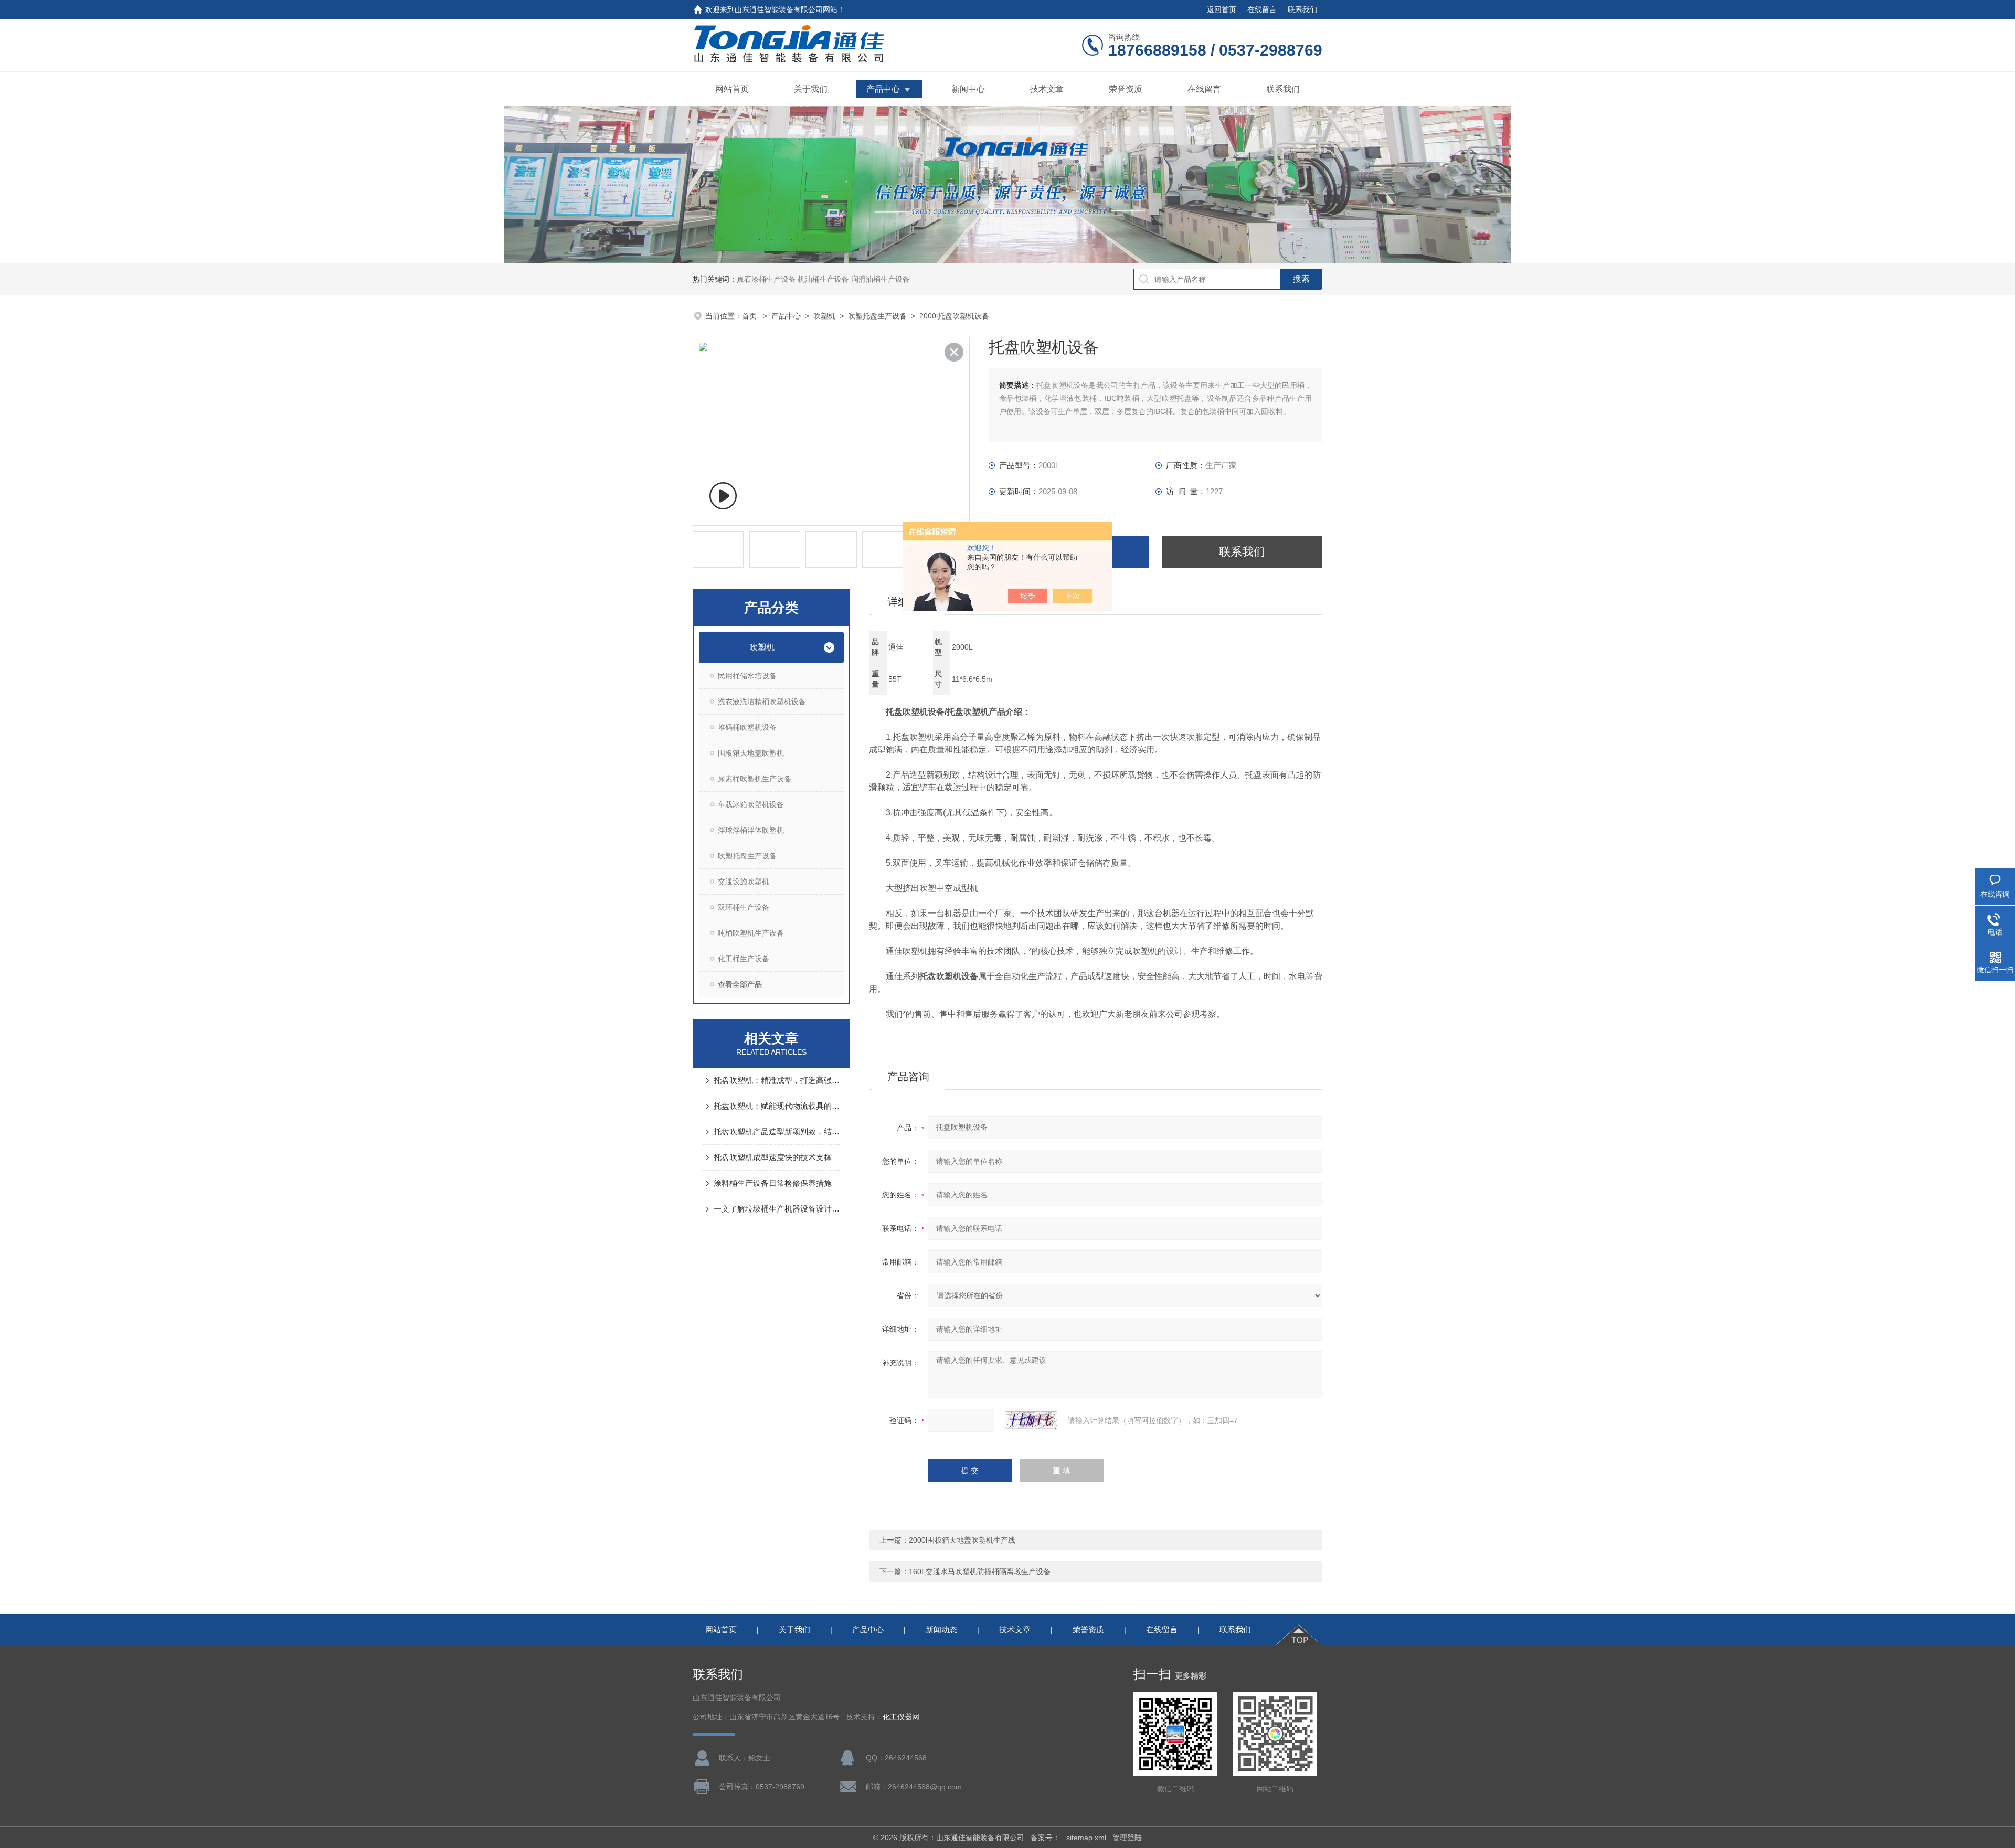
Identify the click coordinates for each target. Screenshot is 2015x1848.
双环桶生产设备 (744, 907)
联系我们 (1302, 9)
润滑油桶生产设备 (881, 279)
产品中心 (883, 89)
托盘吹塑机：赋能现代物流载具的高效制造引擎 (777, 1106)
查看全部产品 (740, 984)
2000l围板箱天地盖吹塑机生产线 (962, 1540)
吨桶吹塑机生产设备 (751, 933)
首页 (750, 316)
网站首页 (732, 89)
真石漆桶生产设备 (766, 279)
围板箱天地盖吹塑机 (751, 753)
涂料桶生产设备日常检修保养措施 (773, 1183)
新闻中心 (968, 89)
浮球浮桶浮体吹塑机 (751, 830)
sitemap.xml (1086, 1838)
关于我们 (811, 89)
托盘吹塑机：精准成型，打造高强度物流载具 (777, 1080)
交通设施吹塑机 (744, 881)
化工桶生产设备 (744, 959)
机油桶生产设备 (823, 279)
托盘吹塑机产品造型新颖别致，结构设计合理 (777, 1132)
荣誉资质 (1126, 89)
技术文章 (1047, 89)
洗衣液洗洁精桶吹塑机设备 (762, 702)
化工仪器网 (901, 1717)
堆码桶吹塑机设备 (747, 727)
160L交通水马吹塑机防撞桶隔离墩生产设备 (980, 1571)
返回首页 (1222, 9)
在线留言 (1262, 9)
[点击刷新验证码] (1031, 1420)
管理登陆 (1127, 1838)
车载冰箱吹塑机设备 (751, 804)
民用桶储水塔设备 (747, 676)
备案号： (1045, 1838)
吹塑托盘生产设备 (877, 316)
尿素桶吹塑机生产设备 (755, 779)
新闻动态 (941, 1629)
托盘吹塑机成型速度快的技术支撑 (773, 1157)
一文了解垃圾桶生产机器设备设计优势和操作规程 (777, 1209)
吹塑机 (824, 316)
